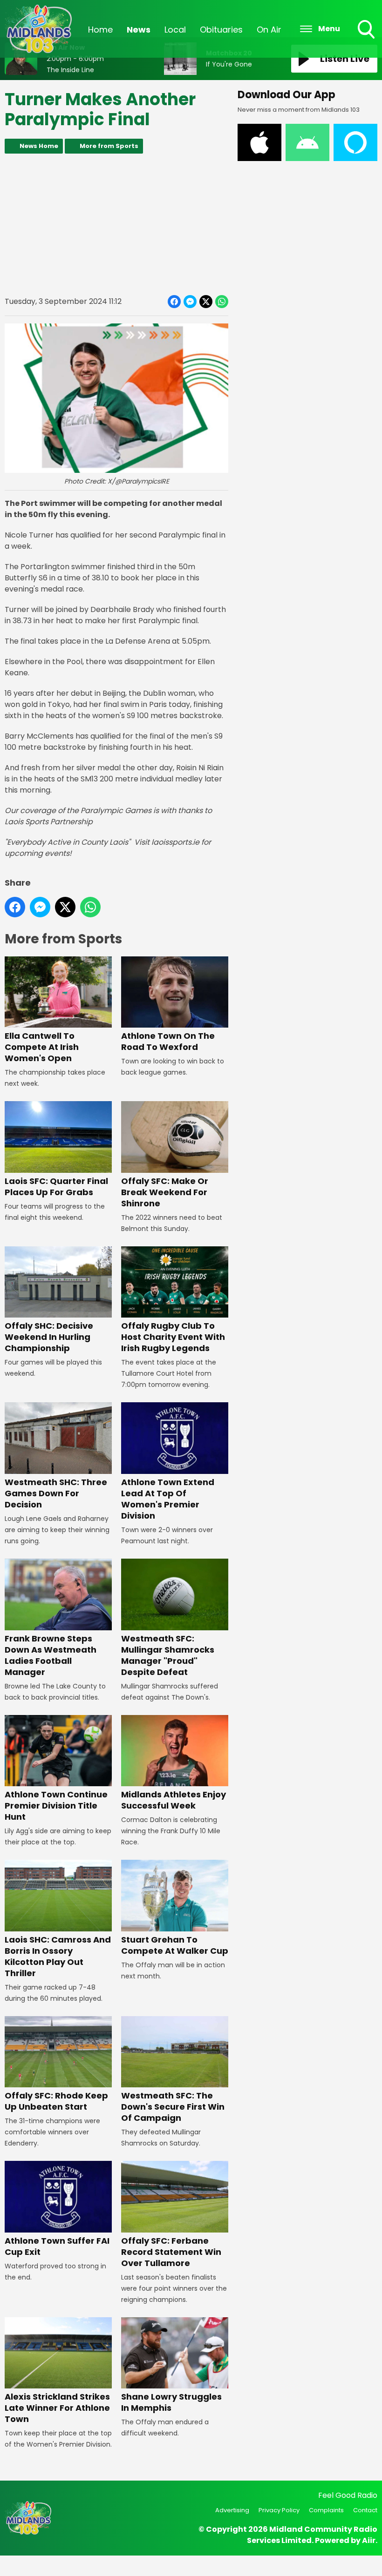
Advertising (232, 2510)
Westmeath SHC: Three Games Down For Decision (56, 1493)
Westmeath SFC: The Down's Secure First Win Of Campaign (173, 2107)
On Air (269, 30)
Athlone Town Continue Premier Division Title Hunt (56, 1806)
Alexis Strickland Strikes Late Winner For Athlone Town (57, 2408)
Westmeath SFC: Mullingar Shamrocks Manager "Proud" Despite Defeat (168, 1655)
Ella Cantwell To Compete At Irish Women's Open (42, 1047)
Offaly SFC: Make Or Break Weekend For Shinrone (165, 1192)
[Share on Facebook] (174, 302)
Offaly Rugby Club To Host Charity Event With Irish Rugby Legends (173, 1337)
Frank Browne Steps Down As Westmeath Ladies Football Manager (51, 1655)
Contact (365, 2510)
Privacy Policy (279, 2510)
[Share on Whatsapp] (222, 302)
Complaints (326, 2510)
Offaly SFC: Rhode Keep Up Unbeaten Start (56, 2101)
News (139, 30)
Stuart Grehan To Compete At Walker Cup (175, 1945)
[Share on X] (206, 302)
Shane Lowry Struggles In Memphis (171, 2402)
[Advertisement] (116, 224)
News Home (39, 146)
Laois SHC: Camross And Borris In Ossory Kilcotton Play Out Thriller (58, 1956)
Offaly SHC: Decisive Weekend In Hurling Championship (49, 1337)
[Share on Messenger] (190, 302)
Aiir (369, 2540)
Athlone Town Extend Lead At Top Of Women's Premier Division (168, 1499)
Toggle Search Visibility (367, 40)
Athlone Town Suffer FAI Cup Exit (57, 2246)
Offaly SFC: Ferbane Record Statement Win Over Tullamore (171, 2252)
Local (175, 30)
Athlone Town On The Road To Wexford (168, 1041)
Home (100, 30)
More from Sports (109, 146)
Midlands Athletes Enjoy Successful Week (174, 1800)
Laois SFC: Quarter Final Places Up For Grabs (56, 1187)
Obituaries (221, 30)
